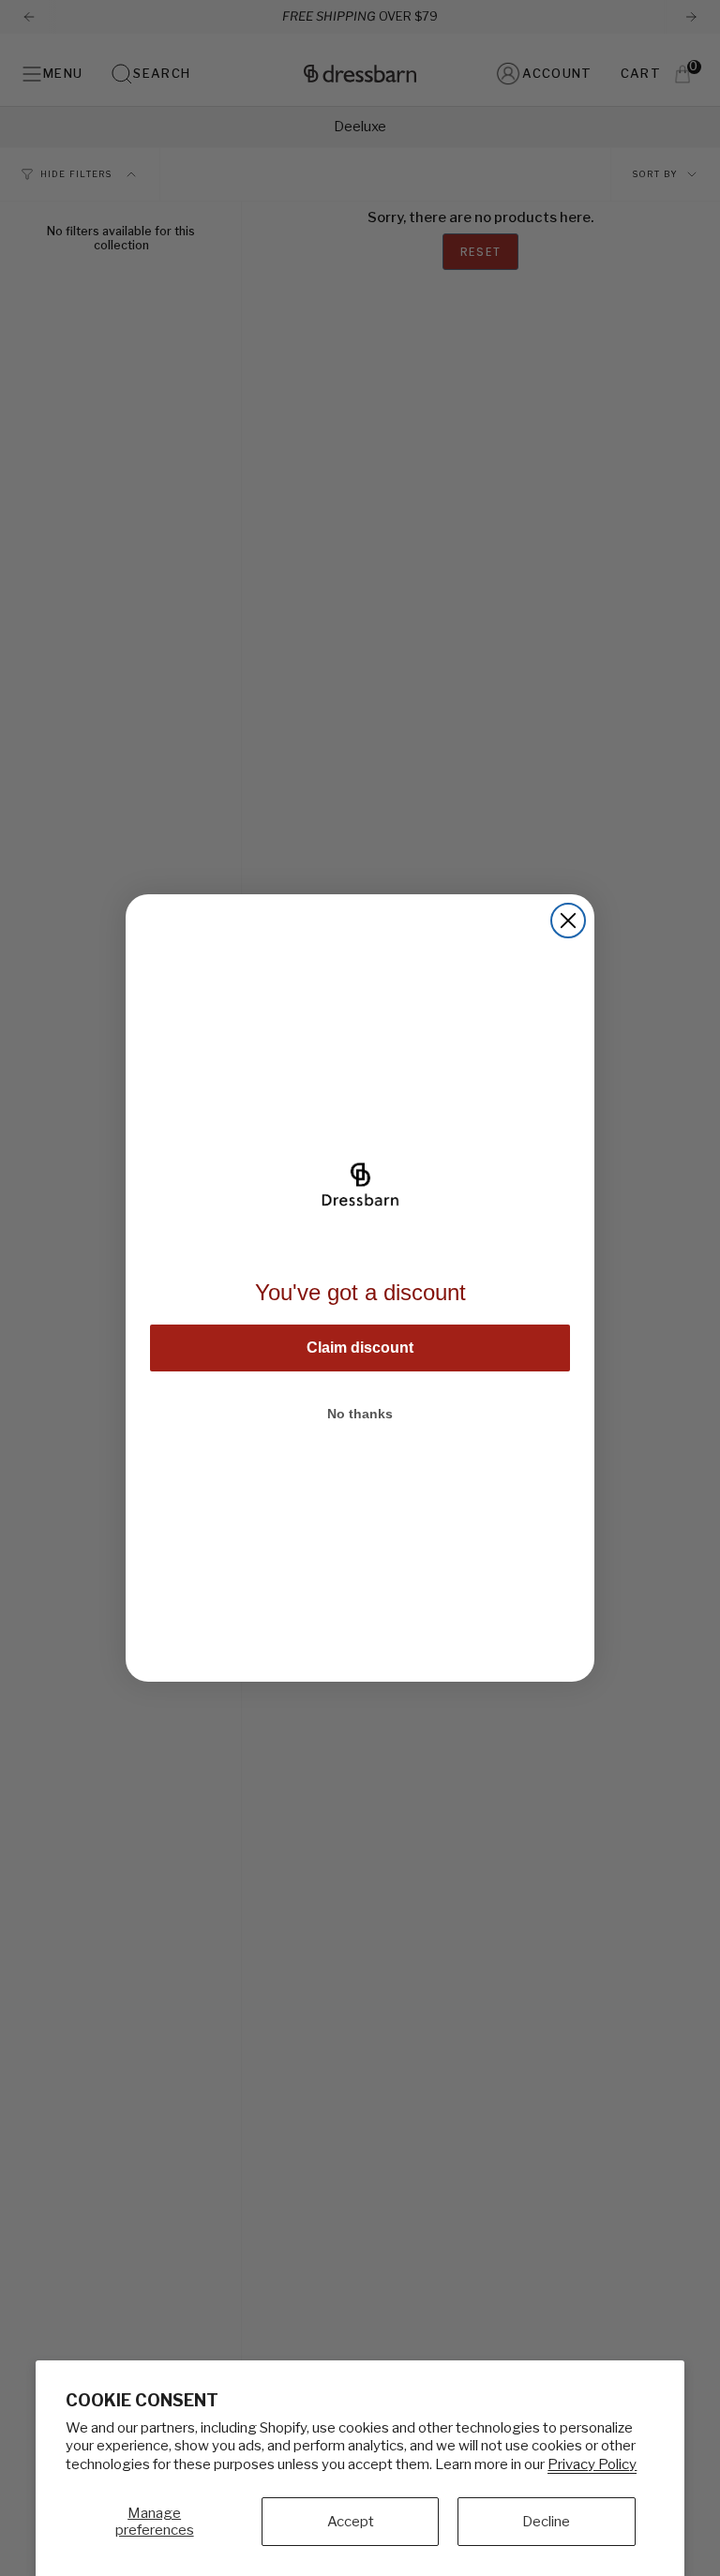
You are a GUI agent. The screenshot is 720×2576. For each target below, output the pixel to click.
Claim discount (360, 1348)
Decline (546, 2522)
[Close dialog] (568, 921)
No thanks (360, 1414)
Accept (351, 2522)
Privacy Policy (592, 2464)
